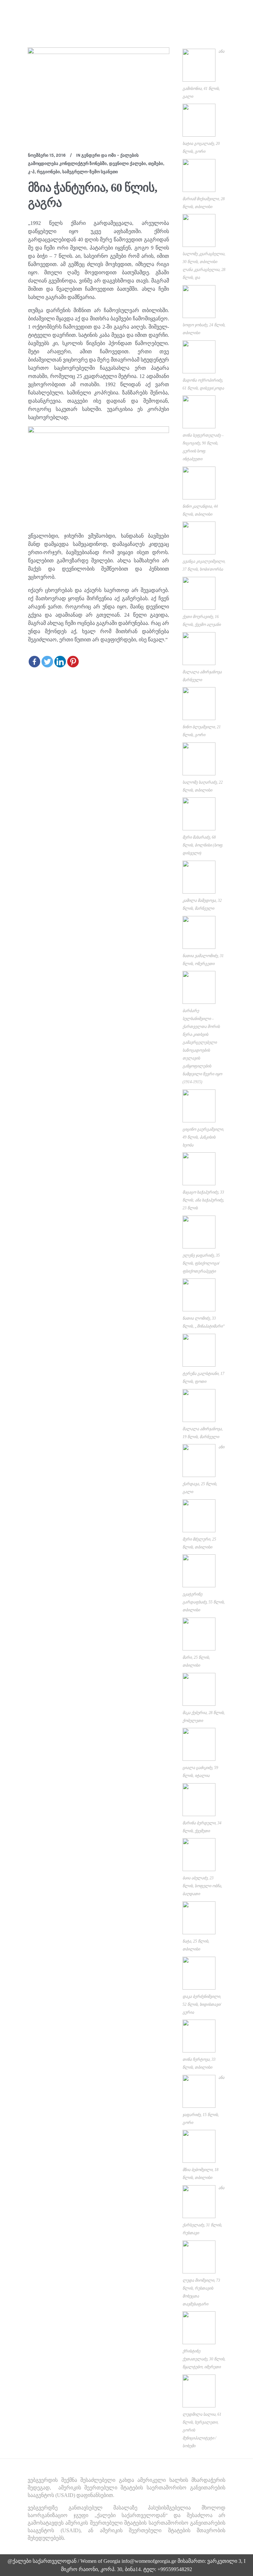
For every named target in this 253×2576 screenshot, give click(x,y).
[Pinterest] (73, 662)
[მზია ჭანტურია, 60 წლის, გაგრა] (98, 95)
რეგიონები (48, 172)
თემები (156, 163)
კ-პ (31, 172)
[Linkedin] (60, 662)
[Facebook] (34, 662)
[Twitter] (47, 662)
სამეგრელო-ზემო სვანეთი (90, 172)
